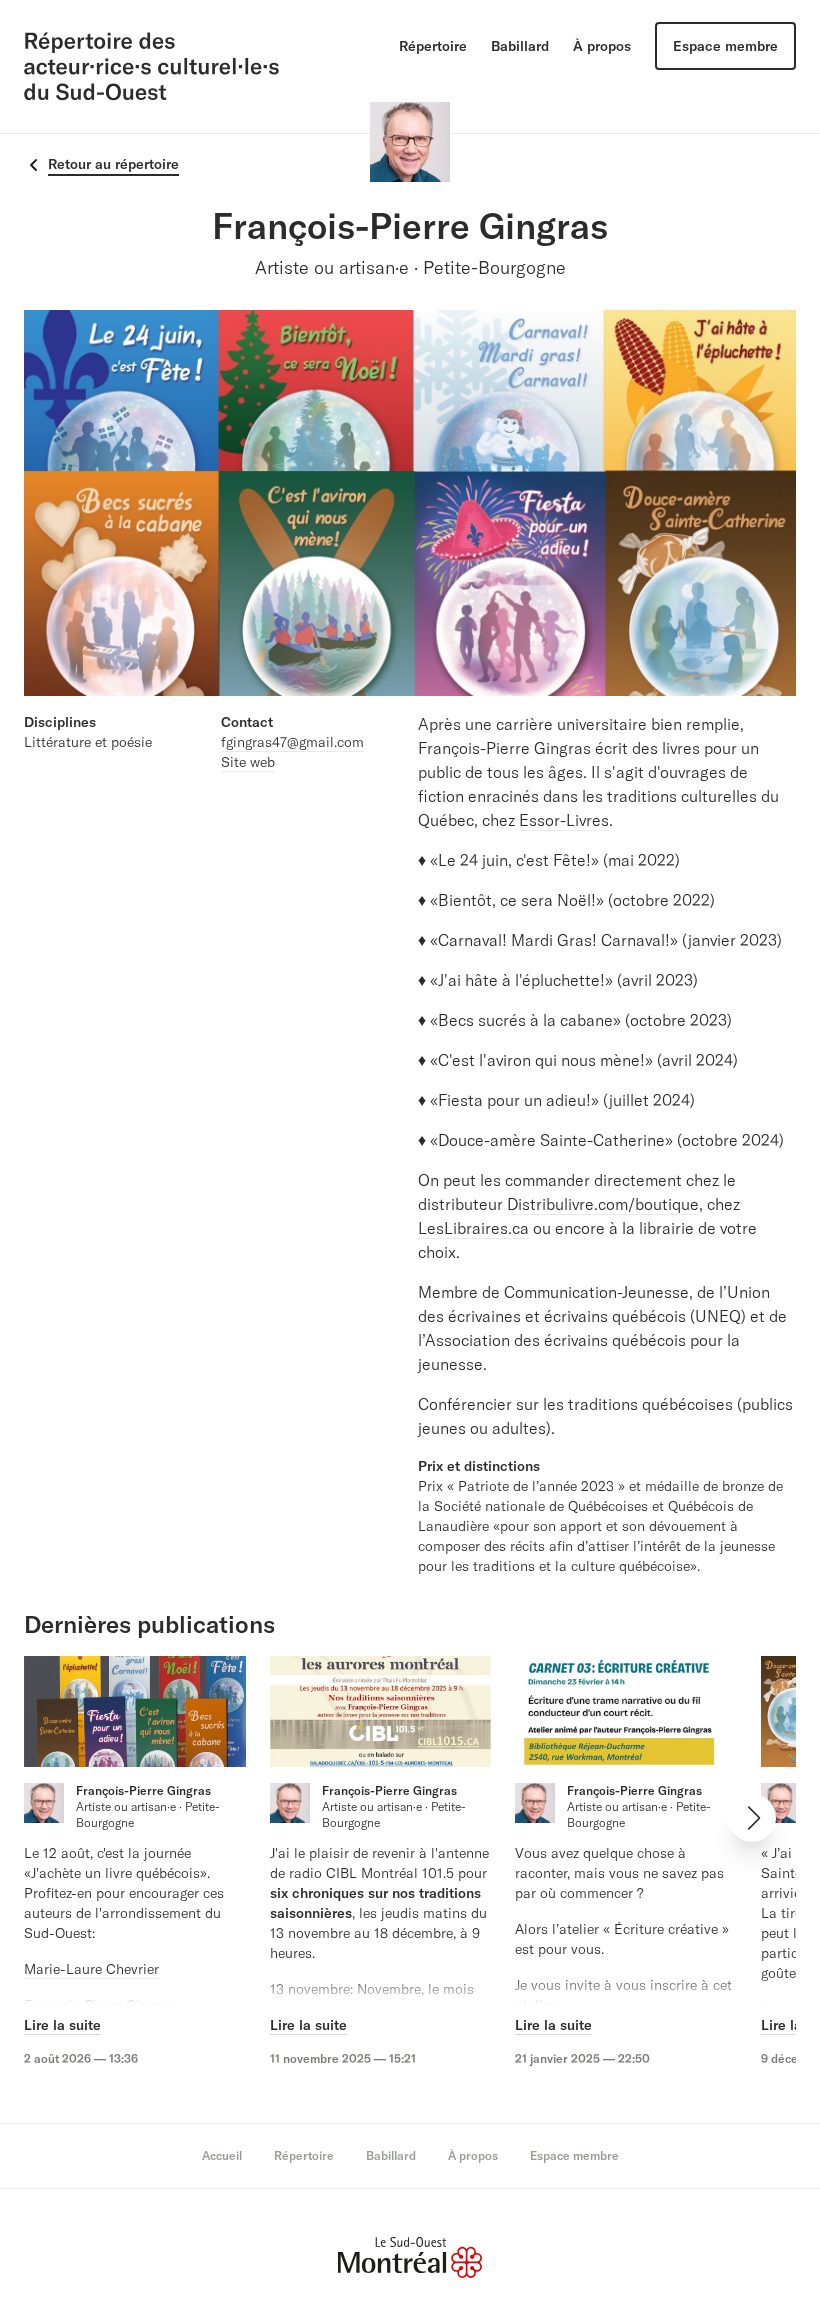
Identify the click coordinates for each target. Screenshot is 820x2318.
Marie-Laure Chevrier (91, 1969)
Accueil (222, 2155)
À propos (602, 46)
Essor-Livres (564, 820)
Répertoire (433, 46)
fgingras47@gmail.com (292, 742)
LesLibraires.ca (473, 1228)
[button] (752, 1818)
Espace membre (725, 46)
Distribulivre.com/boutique (603, 1204)
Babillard (520, 46)
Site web (248, 762)
